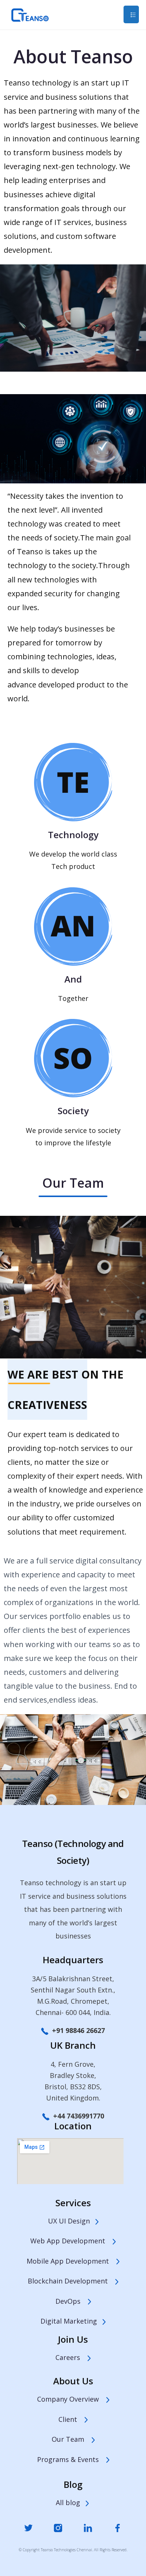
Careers (72, 2357)
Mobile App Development (72, 2261)
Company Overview (72, 2399)
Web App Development (72, 2241)
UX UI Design (72, 2221)
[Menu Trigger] (131, 14)
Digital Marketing (72, 2321)
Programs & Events (72, 2459)
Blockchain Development (72, 2281)
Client (72, 2419)
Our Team (72, 2439)
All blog (70, 2502)
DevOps (72, 2301)
